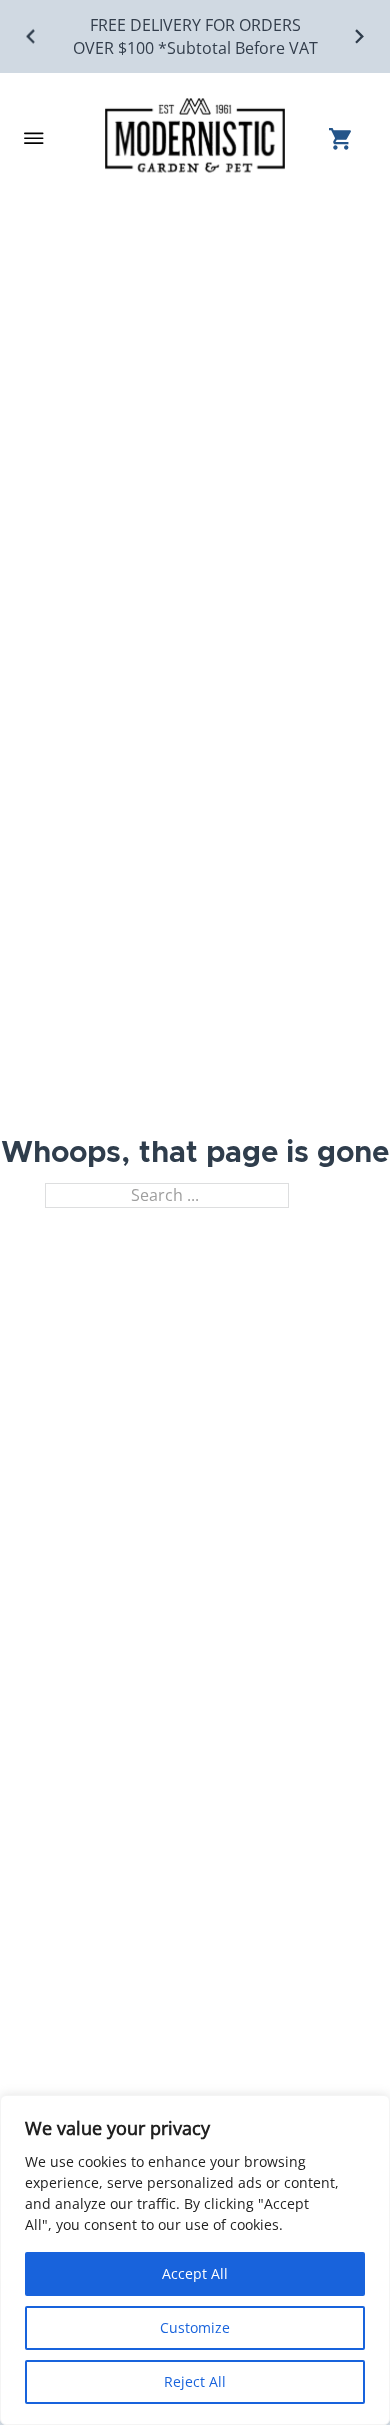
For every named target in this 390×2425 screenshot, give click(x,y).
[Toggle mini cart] (347, 138)
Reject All (195, 2381)
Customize (195, 2327)
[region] (195, 2260)
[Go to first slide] (358, 36)
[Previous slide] (31, 36)
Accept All (195, 2273)
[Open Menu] (34, 138)
